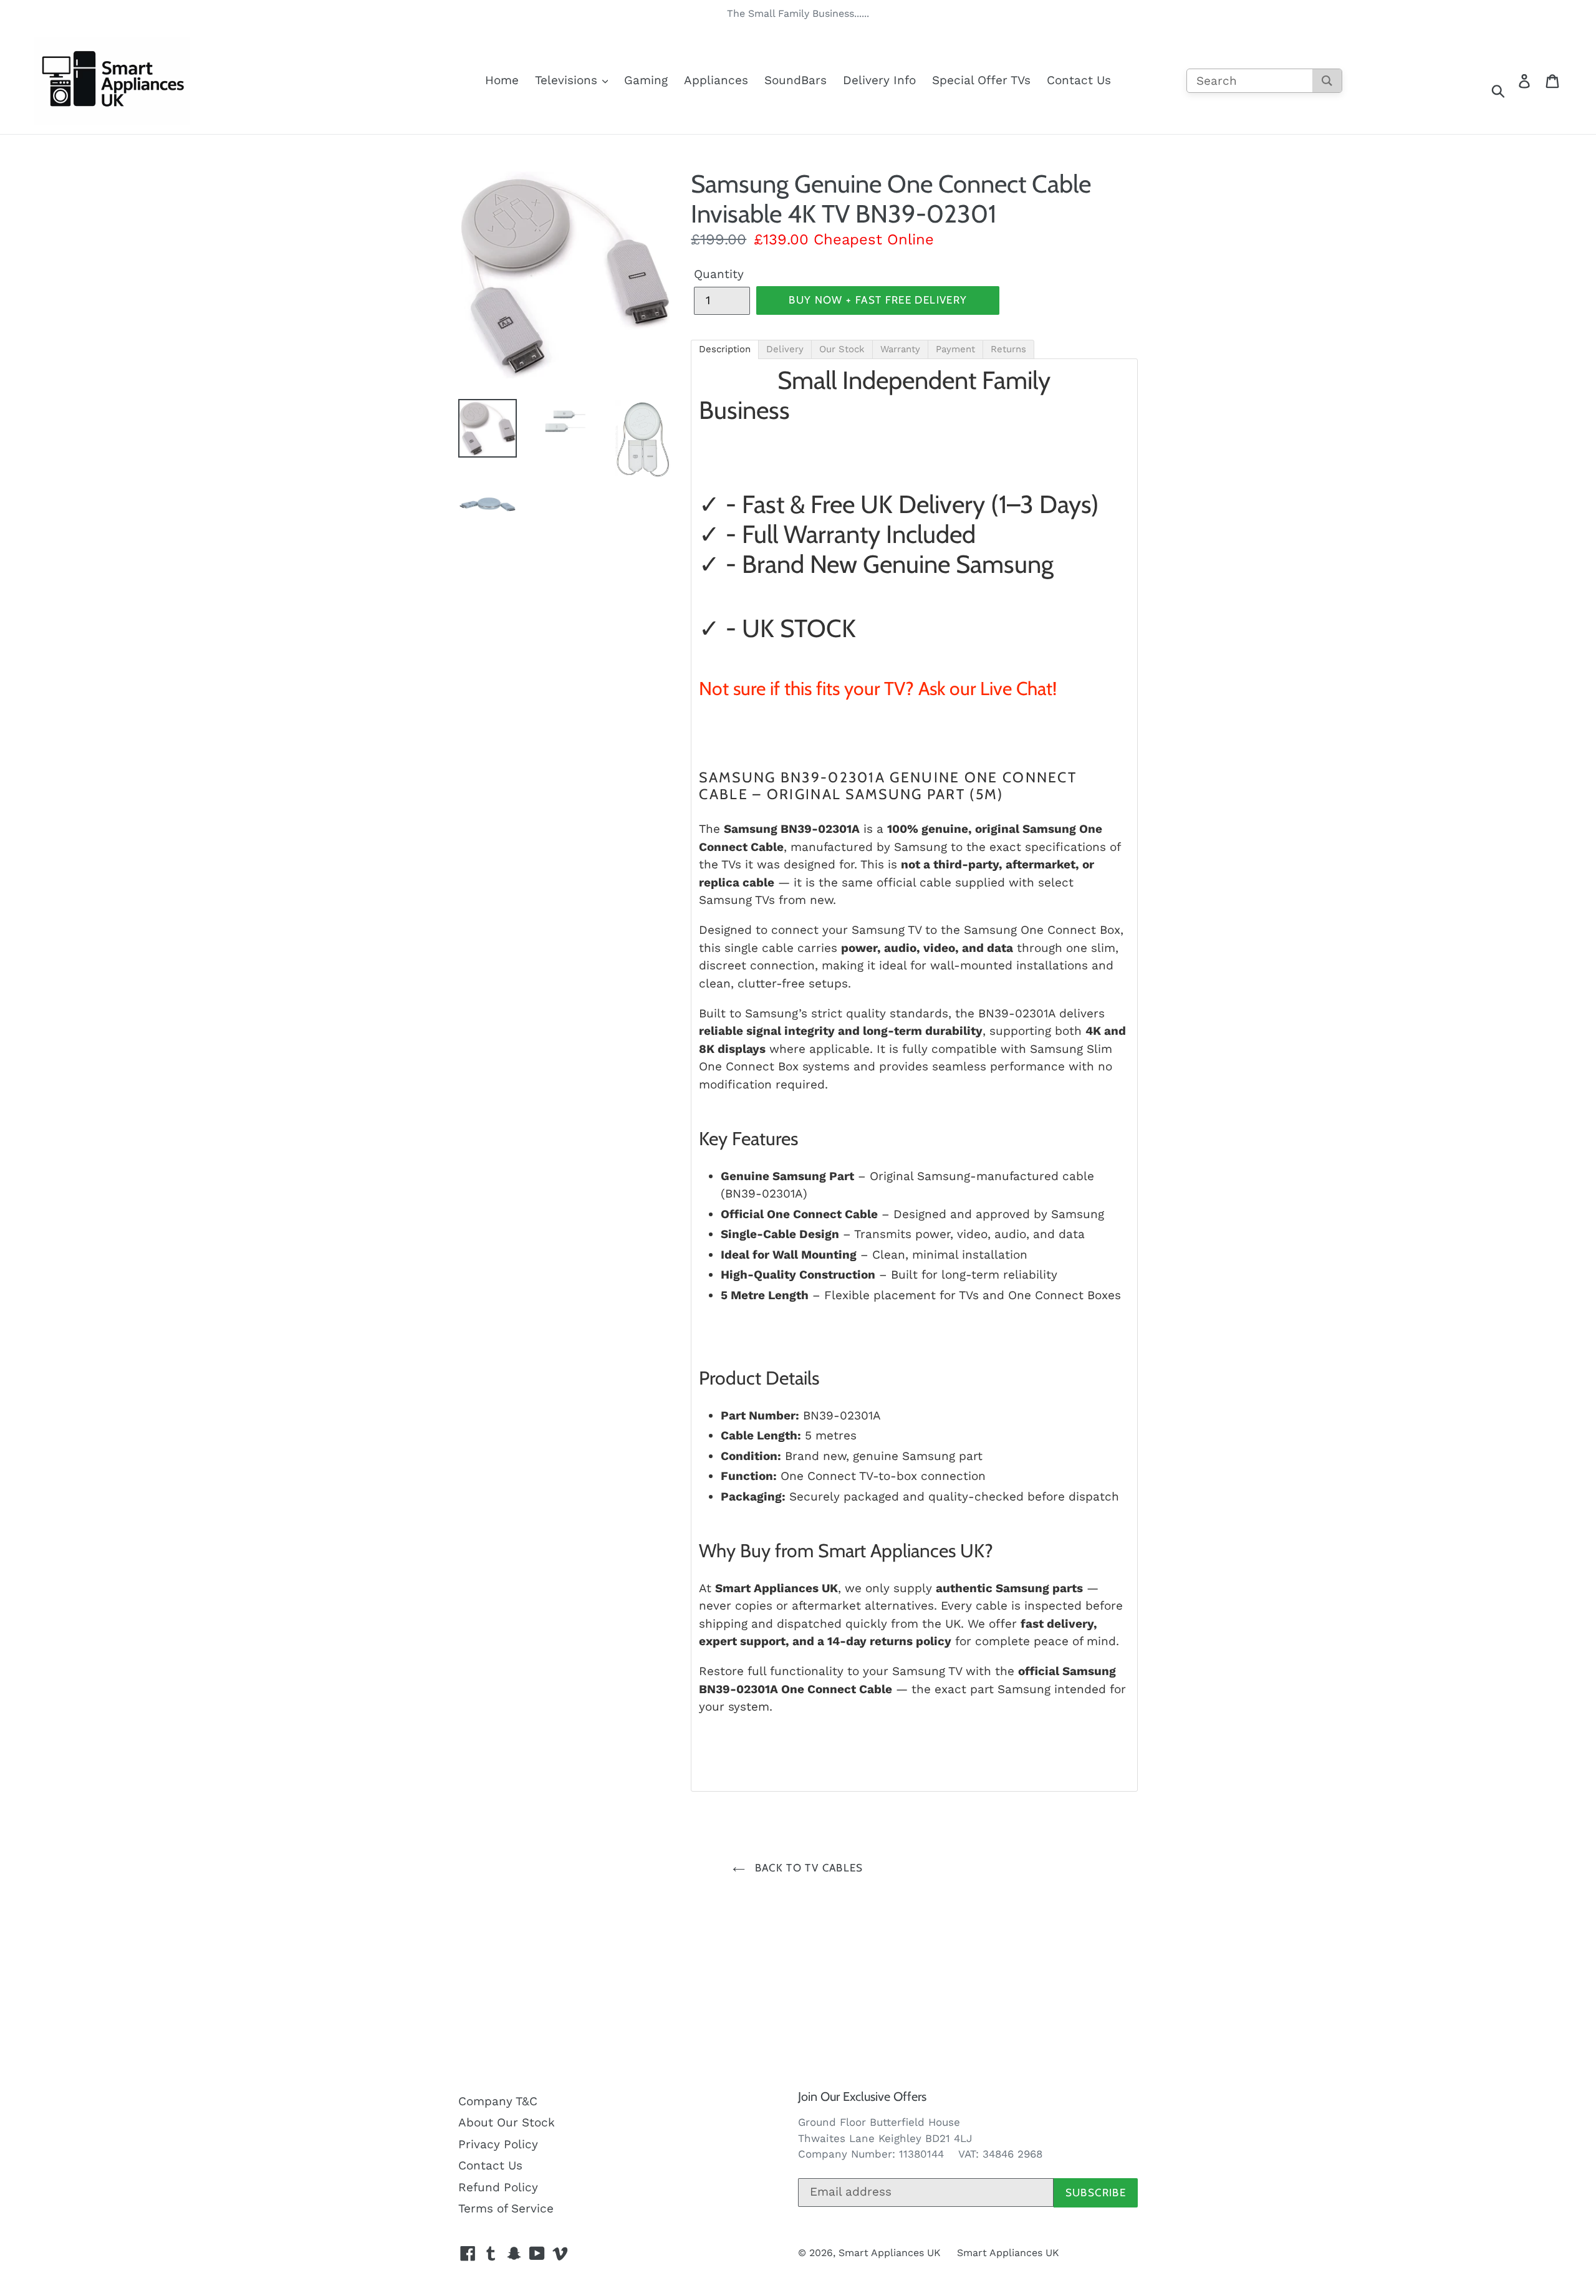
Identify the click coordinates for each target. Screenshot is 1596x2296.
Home (502, 80)
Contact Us (1079, 80)
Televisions (568, 80)
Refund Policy (498, 2187)
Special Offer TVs (981, 80)
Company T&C (498, 2101)
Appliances (716, 80)
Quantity (719, 274)
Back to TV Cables (807, 1868)
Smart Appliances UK (890, 2253)
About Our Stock (507, 2122)
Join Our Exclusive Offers (862, 2097)
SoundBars (796, 80)
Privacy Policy (498, 2144)
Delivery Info (879, 80)
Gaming (646, 80)
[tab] (725, 349)
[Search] (1327, 81)
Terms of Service (506, 2208)
